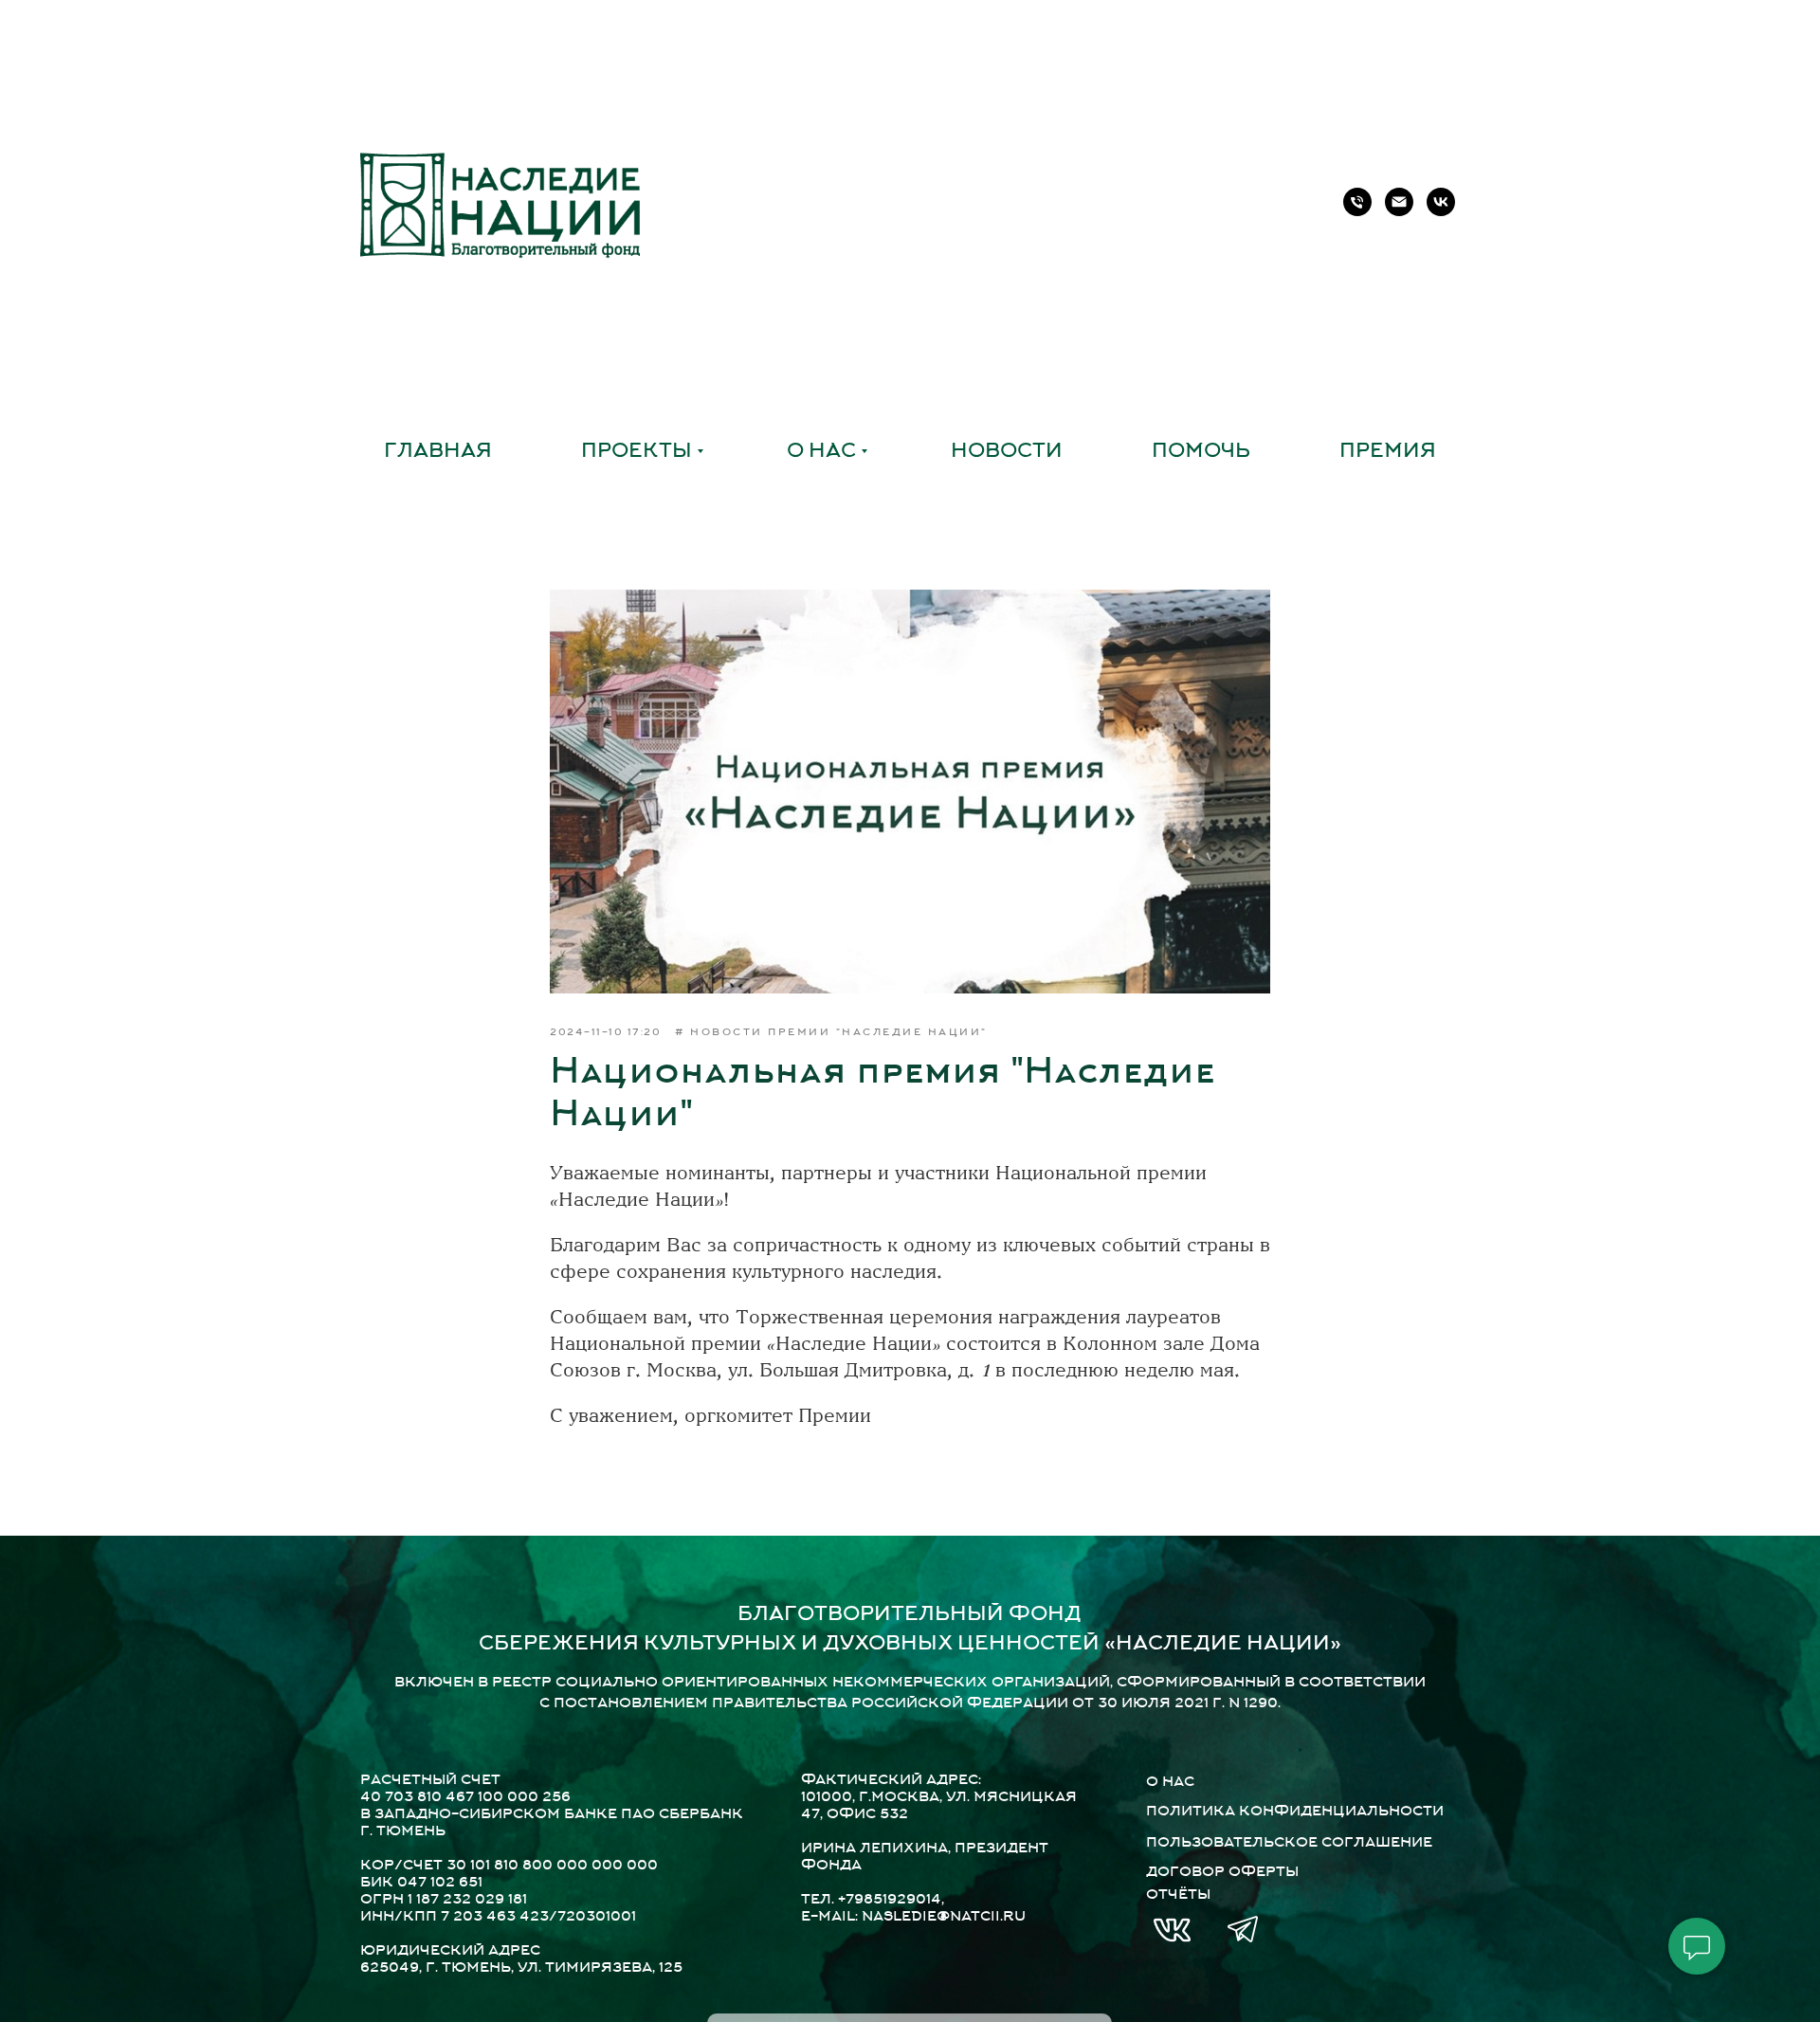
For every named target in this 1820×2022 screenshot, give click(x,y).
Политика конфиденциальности (1295, 1812)
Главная (438, 452)
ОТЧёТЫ (1178, 1895)
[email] (1399, 202)
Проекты (637, 452)
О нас (821, 452)
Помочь (1201, 452)
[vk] (1441, 202)
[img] (1172, 1930)
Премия (1388, 452)
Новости (1007, 452)
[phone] (1357, 202)
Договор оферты (1222, 1873)
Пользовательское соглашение (1289, 1843)
